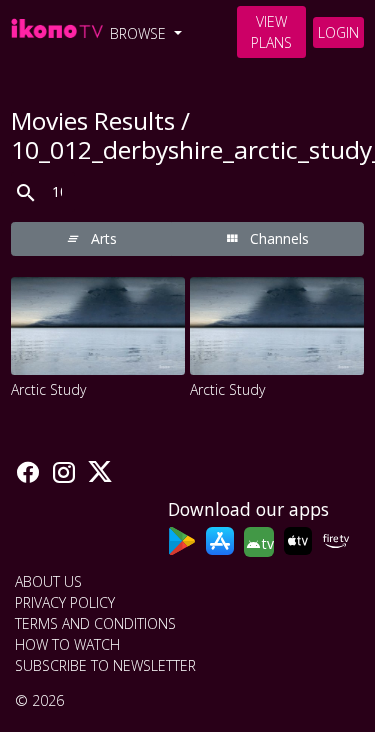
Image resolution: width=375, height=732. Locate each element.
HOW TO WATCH (67, 644)
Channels (277, 238)
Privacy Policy (65, 602)
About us (48, 581)
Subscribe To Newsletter (105, 665)
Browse (140, 33)
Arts (102, 238)
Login (338, 32)
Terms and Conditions (95, 623)
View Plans (271, 32)
